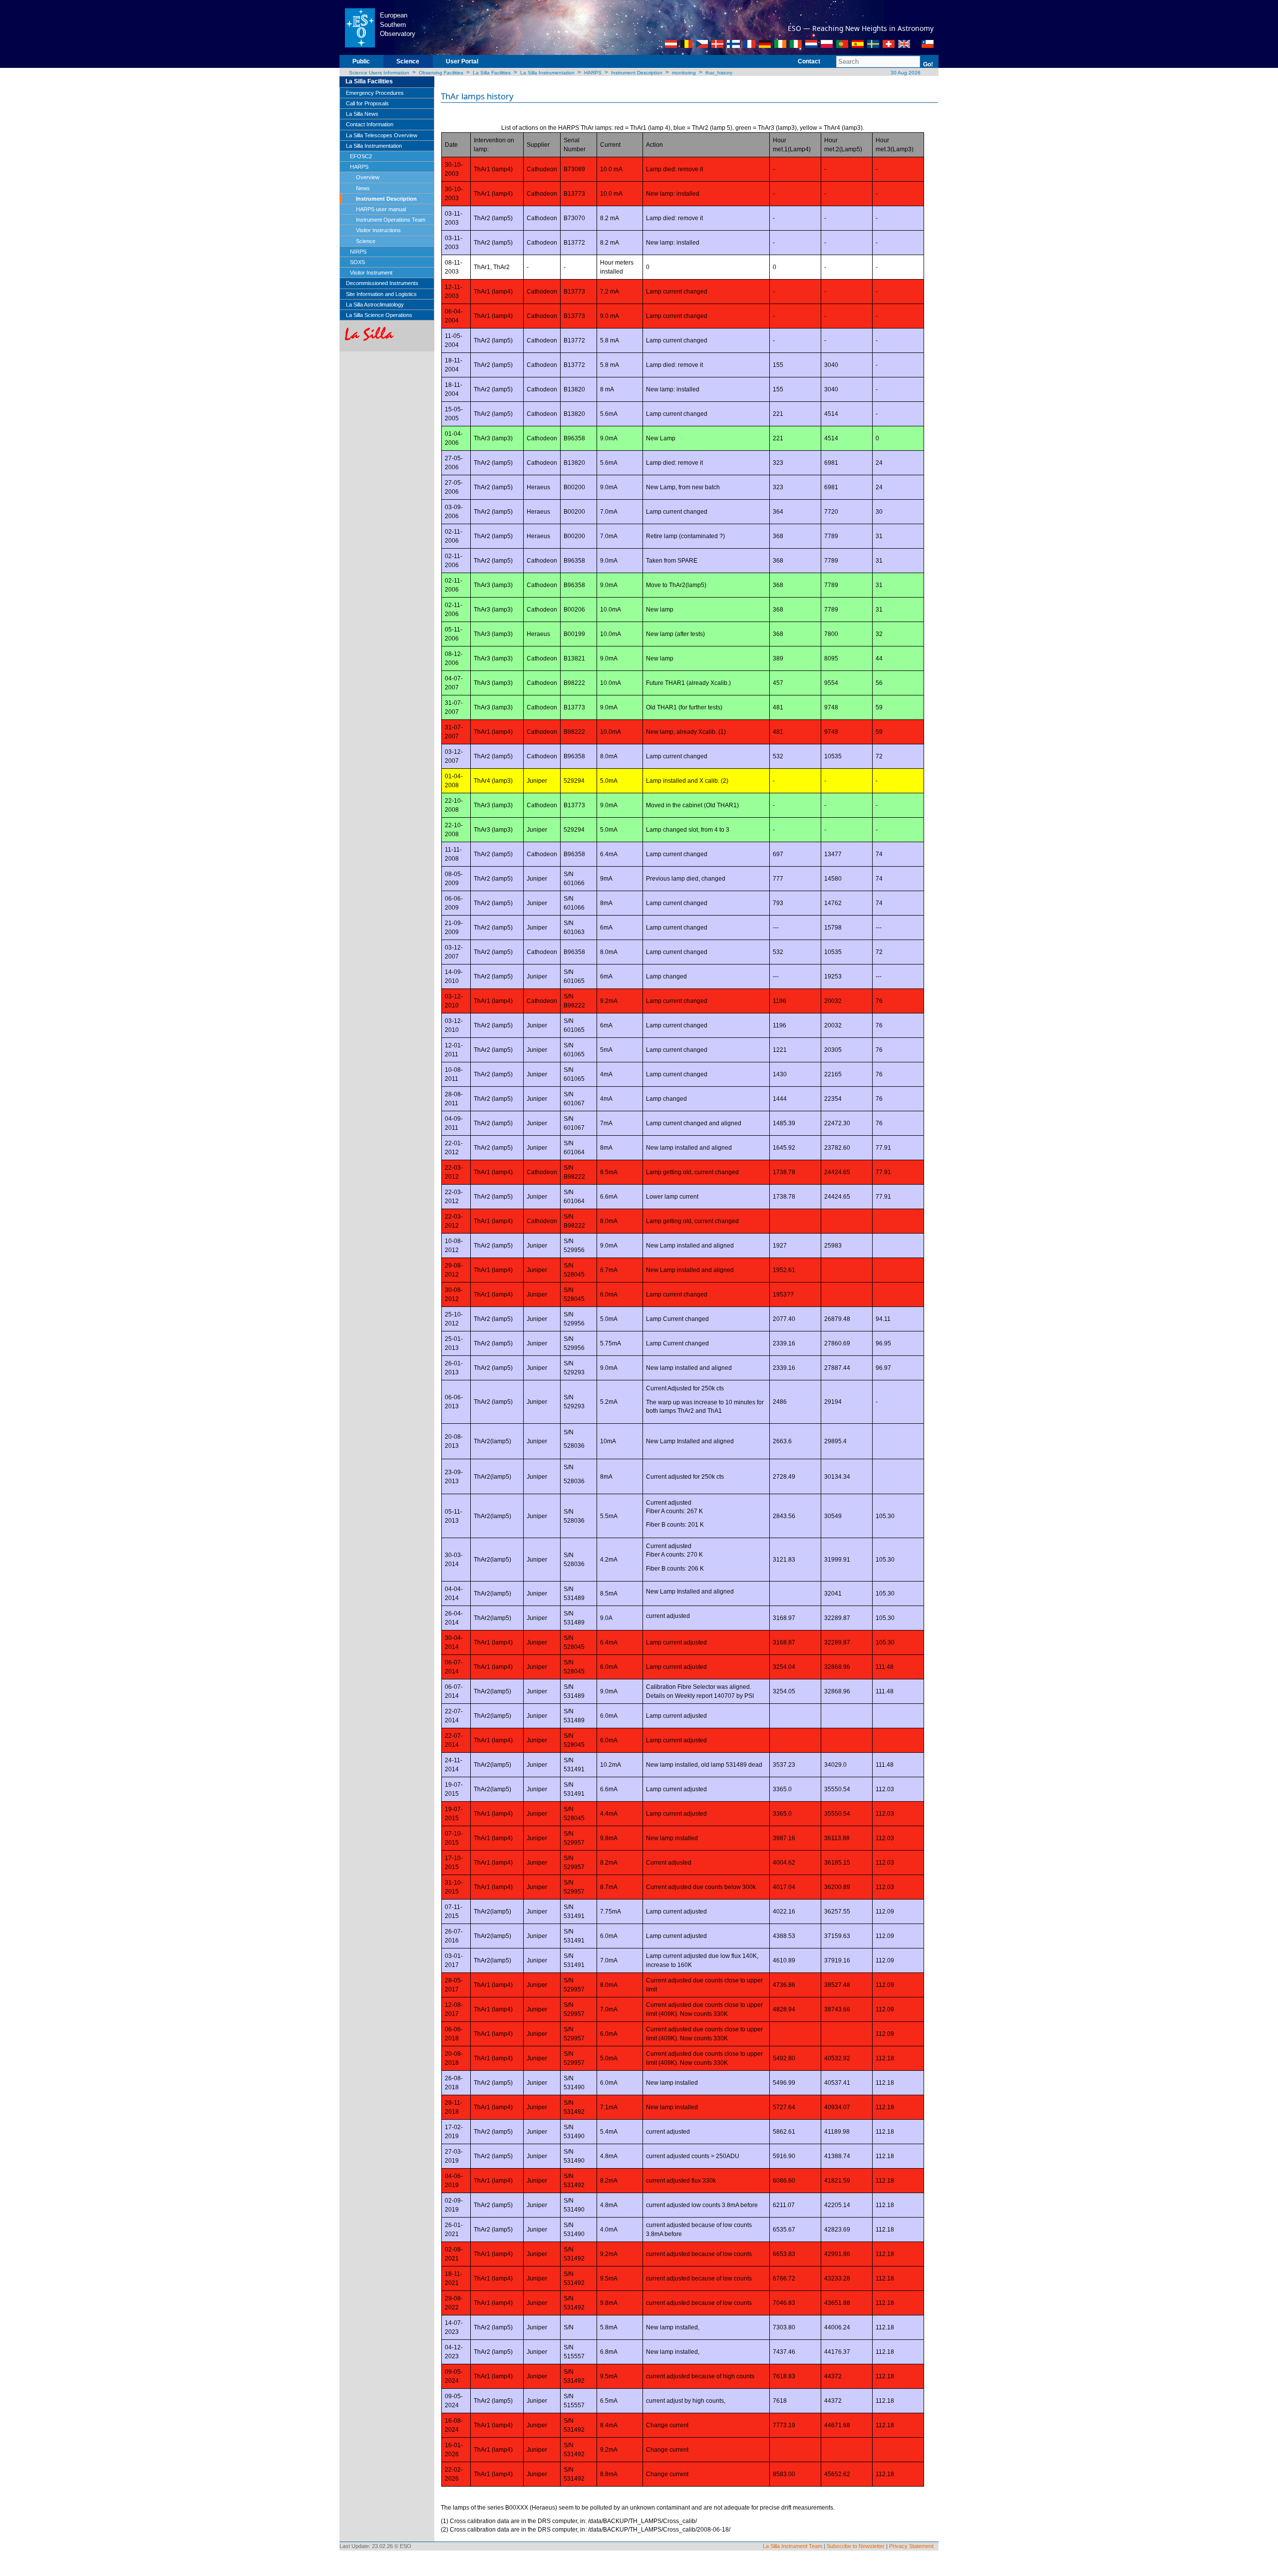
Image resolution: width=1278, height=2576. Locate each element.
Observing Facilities (441, 73)
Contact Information (370, 124)
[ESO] (360, 27)
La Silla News (362, 114)
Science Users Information (379, 73)
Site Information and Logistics (381, 294)
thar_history (719, 73)
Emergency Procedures (375, 93)
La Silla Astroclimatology (375, 305)
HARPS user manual (381, 209)
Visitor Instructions (378, 230)
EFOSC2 (361, 156)
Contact (809, 61)
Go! (928, 64)
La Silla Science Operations (379, 315)
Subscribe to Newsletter (856, 2546)
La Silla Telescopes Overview (382, 135)
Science (408, 61)
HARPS (593, 73)
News (363, 188)
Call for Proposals (367, 103)
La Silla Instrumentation (547, 73)
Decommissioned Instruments (382, 283)
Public (361, 61)
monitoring (684, 73)
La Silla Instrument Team (793, 2546)
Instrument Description (637, 73)
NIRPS (358, 252)
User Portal (462, 61)
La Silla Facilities (492, 73)
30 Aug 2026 (905, 73)
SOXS (357, 262)
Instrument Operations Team (391, 220)
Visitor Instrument (371, 273)
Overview (368, 177)
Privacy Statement (911, 2546)
